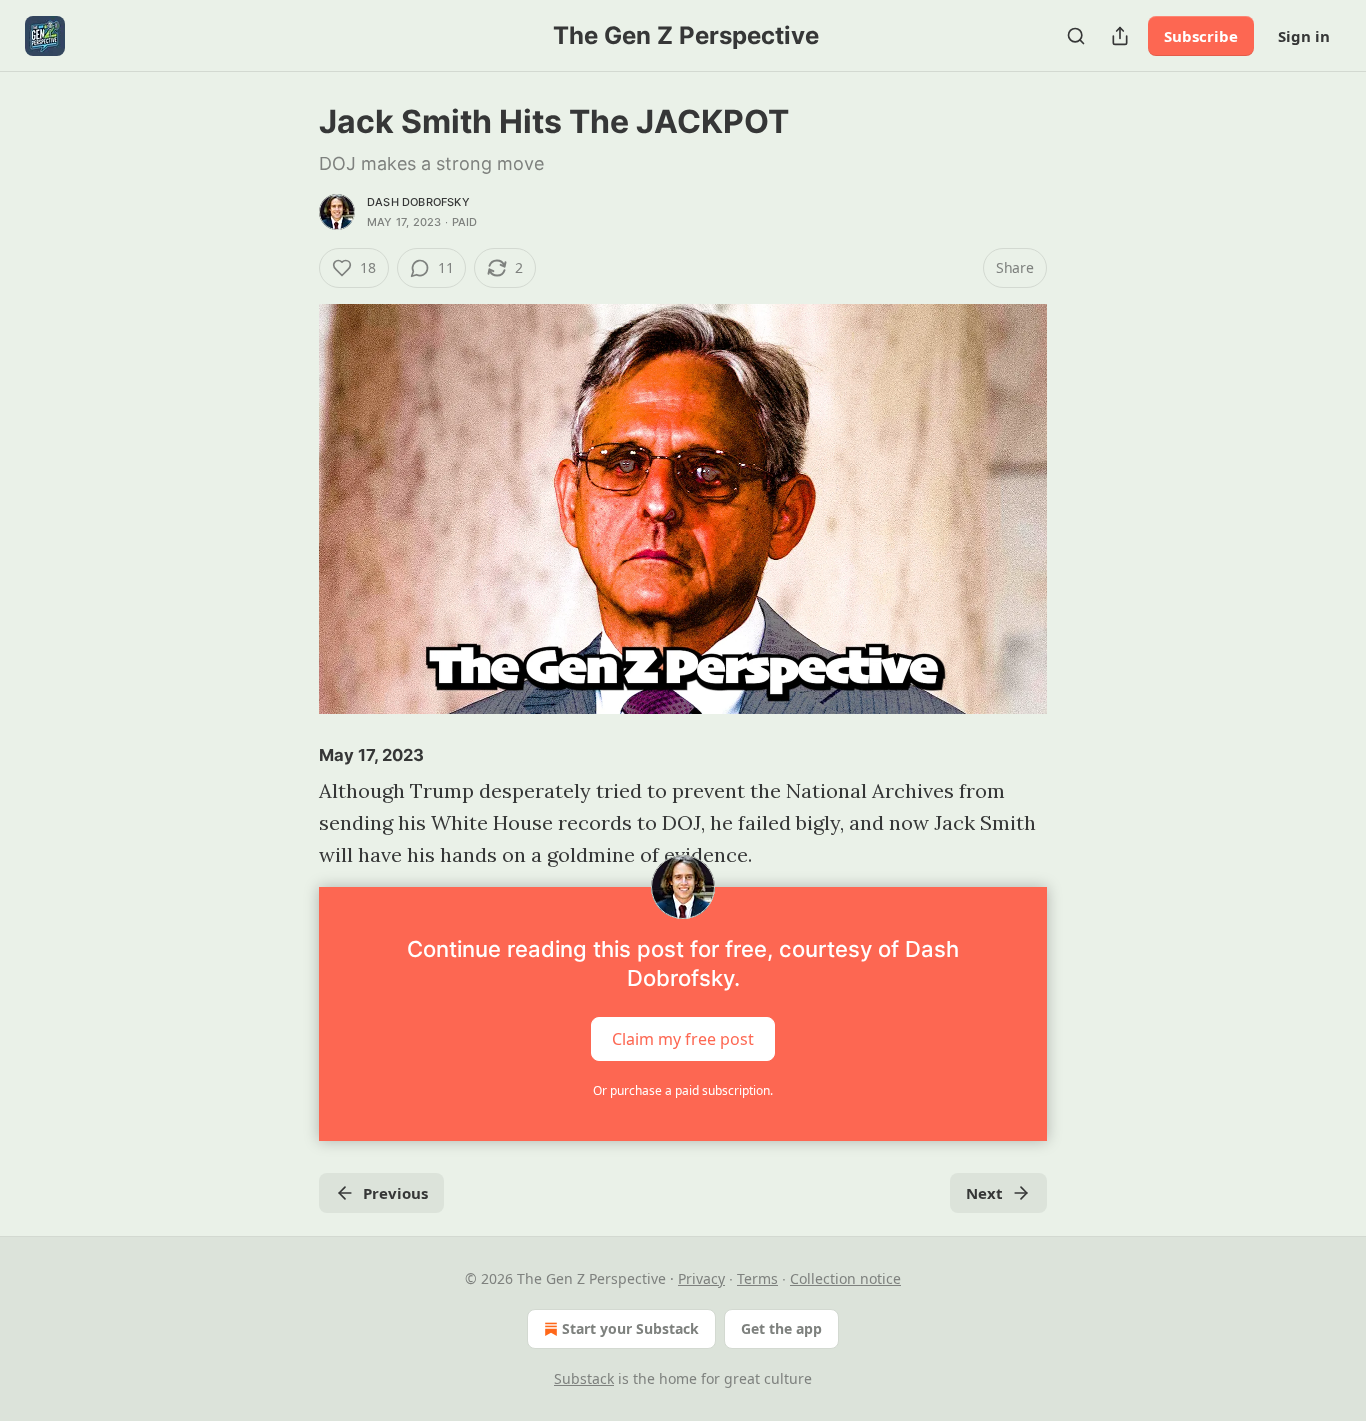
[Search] (1076, 36)
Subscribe (1201, 36)
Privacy (701, 1278)
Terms (757, 1278)
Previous (395, 1193)
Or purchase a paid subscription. (683, 1090)
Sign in (1304, 36)
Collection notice (845, 1278)
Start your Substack (630, 1328)
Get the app (781, 1328)
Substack (584, 1378)
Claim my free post (683, 1039)
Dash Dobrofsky (418, 202)
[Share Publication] (1120, 36)
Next (984, 1193)
